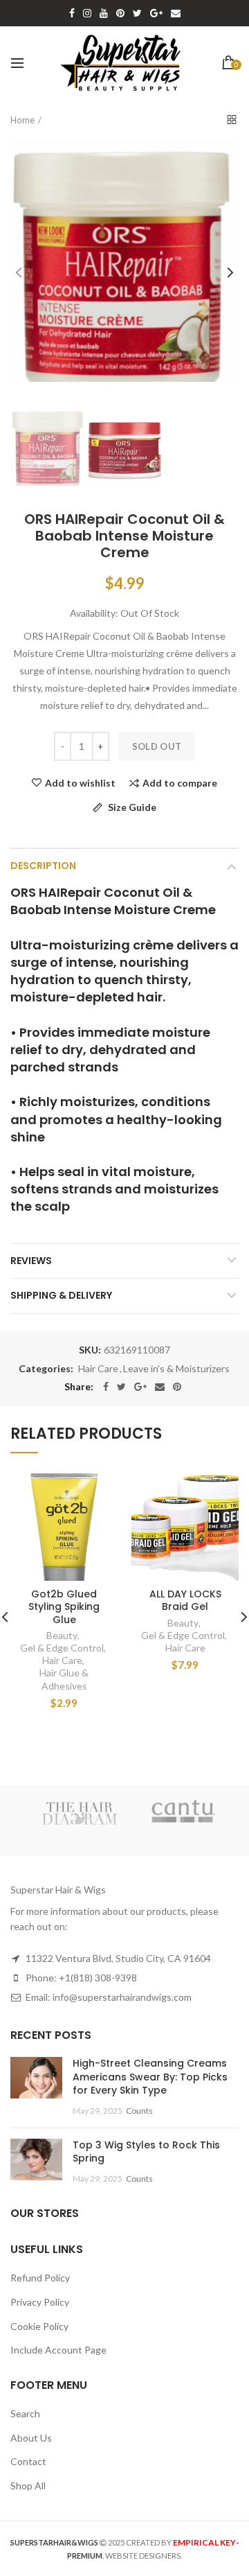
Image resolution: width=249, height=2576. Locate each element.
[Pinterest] (177, 1387)
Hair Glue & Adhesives (64, 1679)
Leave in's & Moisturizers (176, 1369)
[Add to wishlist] (99, 1492)
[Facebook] (106, 1387)
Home (22, 120)
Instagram (87, 13)
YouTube (104, 13)
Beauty (62, 1635)
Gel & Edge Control (62, 1648)
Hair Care (98, 1369)
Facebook (72, 13)
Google (156, 13)
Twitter (137, 13)
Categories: (46, 1369)
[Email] (160, 1387)
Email (176, 13)
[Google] (140, 1387)
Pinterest (120, 13)
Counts (139, 2111)
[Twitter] (121, 1387)
